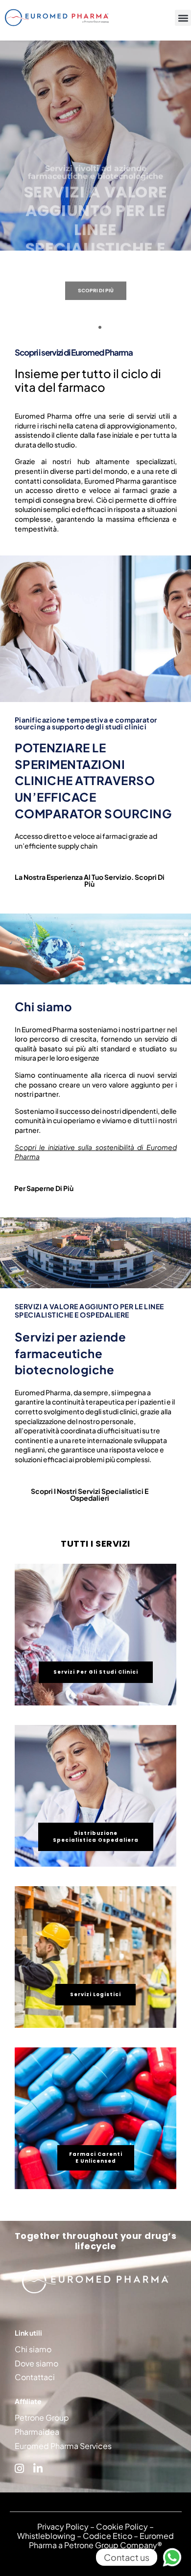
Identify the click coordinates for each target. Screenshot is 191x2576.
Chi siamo (33, 2349)
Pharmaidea (37, 2432)
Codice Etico (107, 2536)
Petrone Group (42, 2417)
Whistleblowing (46, 2536)
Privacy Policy (63, 2526)
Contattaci (35, 2377)
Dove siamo (36, 2363)
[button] (183, 18)
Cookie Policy (122, 2526)
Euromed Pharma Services (63, 2446)
